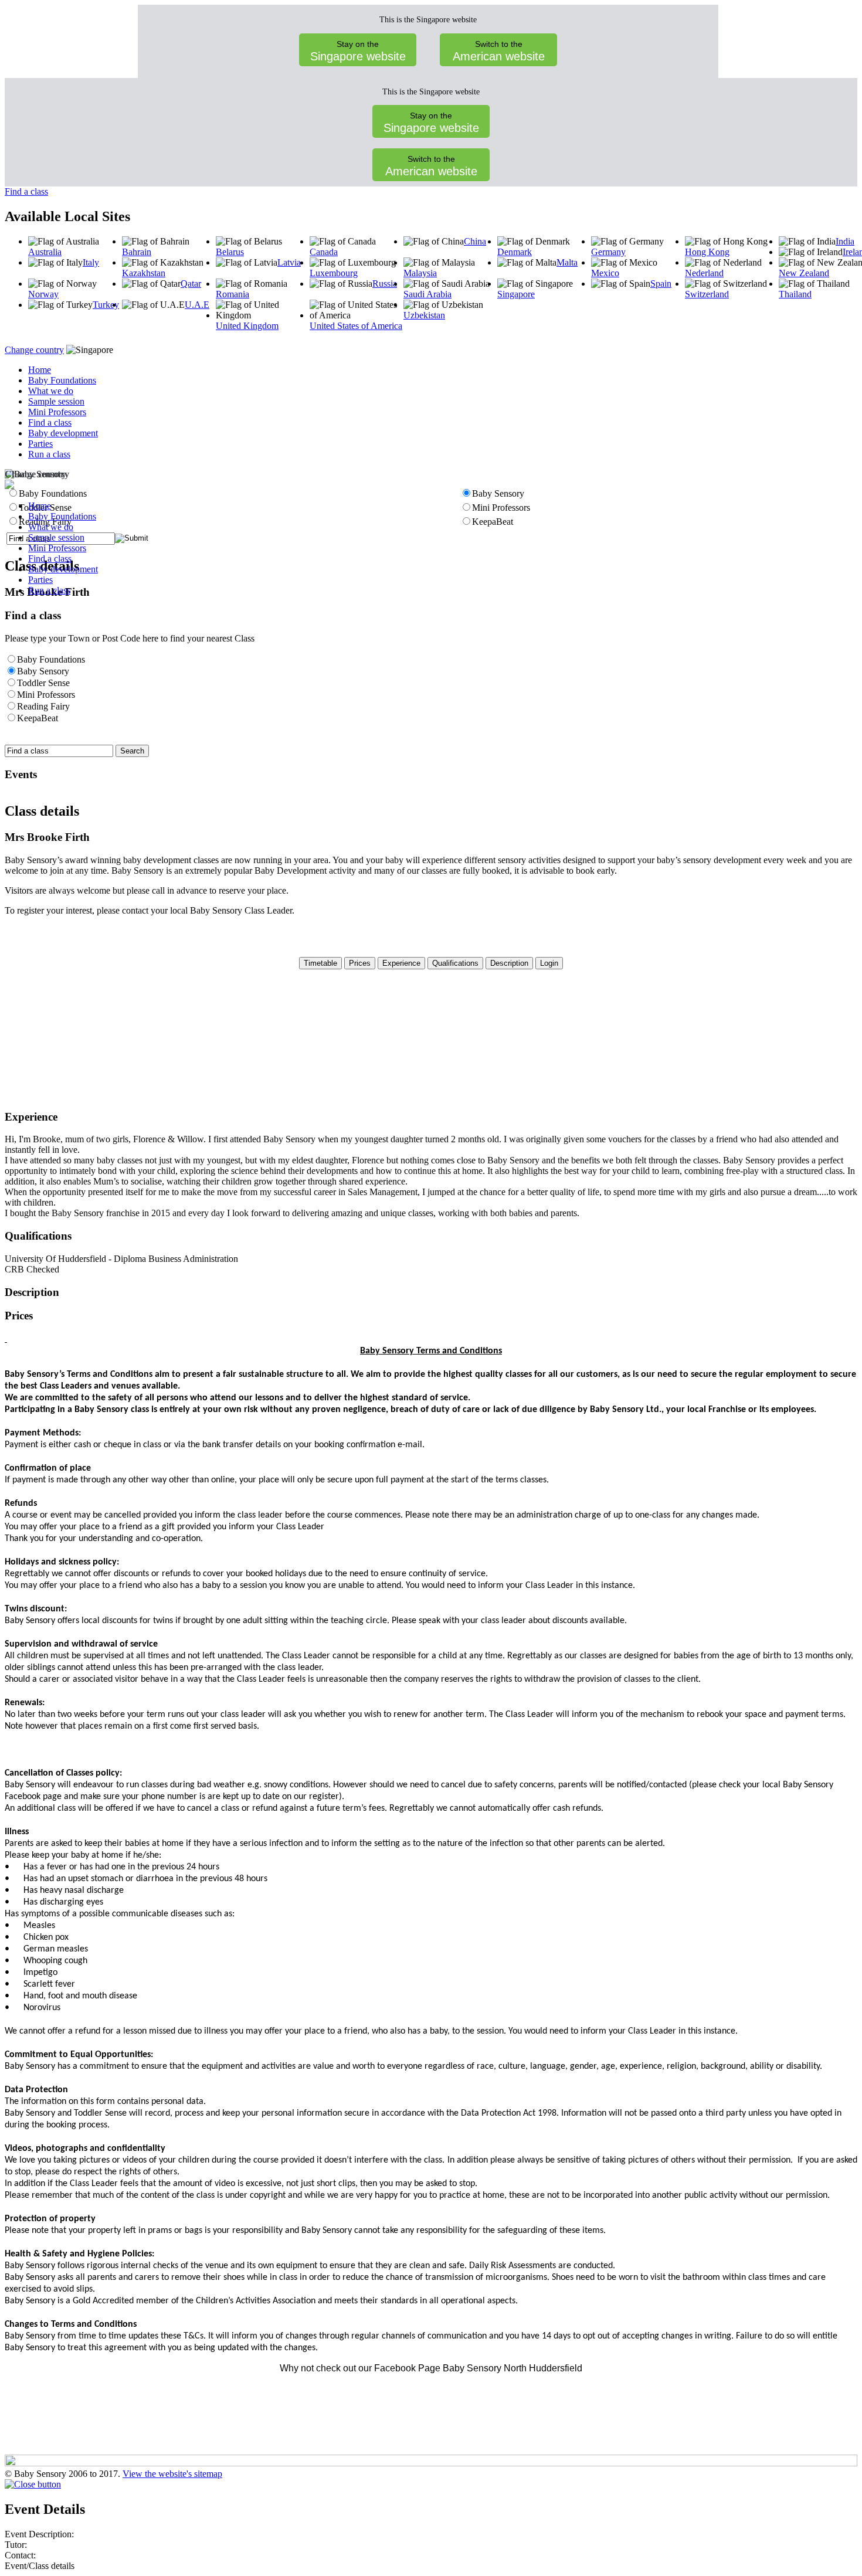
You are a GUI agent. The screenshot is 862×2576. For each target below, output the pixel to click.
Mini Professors (57, 412)
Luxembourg (334, 273)
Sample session (56, 401)
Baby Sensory (43, 671)
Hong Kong (707, 252)
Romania (233, 294)
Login (549, 963)
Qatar (191, 284)
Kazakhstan (144, 273)
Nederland (704, 273)
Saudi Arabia (427, 294)
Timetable (320, 963)
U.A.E (197, 305)
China (475, 241)
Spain (661, 284)
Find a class (26, 191)
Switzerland (707, 294)
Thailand (795, 294)
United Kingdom (247, 326)
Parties (40, 444)
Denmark (515, 252)
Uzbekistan (424, 315)
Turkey (106, 305)
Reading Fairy (43, 706)
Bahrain (137, 252)
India (845, 241)
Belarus (230, 252)
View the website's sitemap (172, 2474)
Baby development (63, 433)
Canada (324, 252)
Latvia (289, 262)
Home (40, 370)
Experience (401, 963)
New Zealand (804, 273)
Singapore (516, 294)
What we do (51, 391)
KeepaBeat (38, 718)
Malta (567, 262)
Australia (45, 252)
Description (509, 963)
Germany (608, 252)
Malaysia (420, 273)
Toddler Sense (43, 683)
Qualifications (455, 963)
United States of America (356, 326)
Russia (385, 284)
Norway (43, 294)
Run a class (49, 454)
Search (132, 751)
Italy (91, 262)
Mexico (605, 273)
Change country (34, 350)
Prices (360, 963)
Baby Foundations (62, 380)
